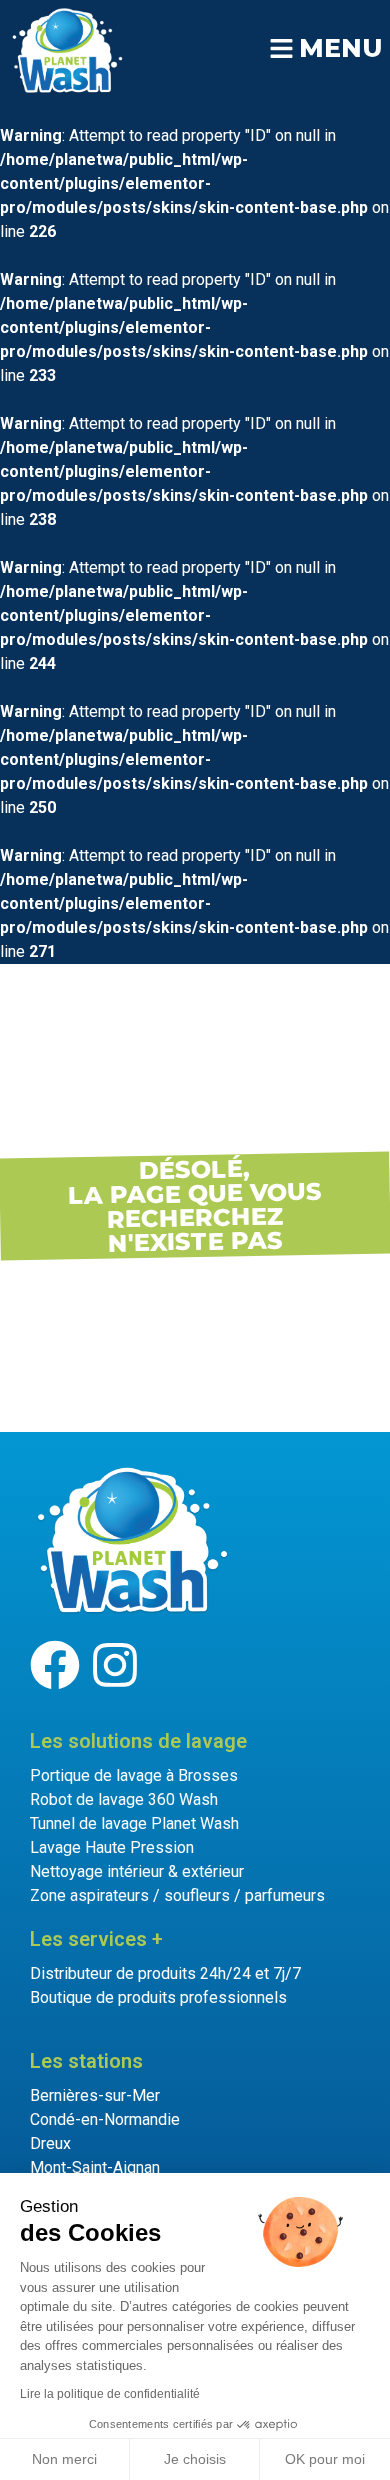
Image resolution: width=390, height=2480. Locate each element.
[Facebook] (55, 1665)
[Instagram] (115, 1665)
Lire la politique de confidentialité (110, 2394)
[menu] (281, 48)
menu (340, 48)
